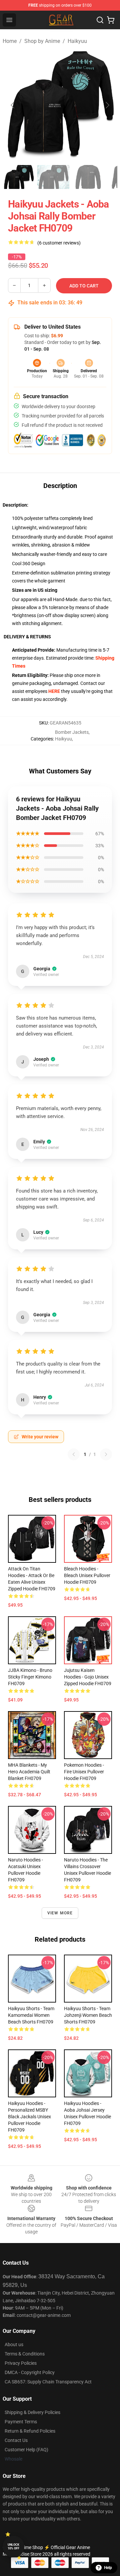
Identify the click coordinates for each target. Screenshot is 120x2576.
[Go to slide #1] (19, 177)
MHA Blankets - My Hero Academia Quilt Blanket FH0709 (29, 1772)
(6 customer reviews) (59, 243)
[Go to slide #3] (88, 177)
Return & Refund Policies (30, 2431)
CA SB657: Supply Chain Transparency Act (48, 2382)
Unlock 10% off (13, 2547)
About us (14, 2344)
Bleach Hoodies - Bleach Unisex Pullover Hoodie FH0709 (87, 1575)
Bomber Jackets (72, 732)
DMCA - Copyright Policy (30, 2372)
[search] (100, 20)
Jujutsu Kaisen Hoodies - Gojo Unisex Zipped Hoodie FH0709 (88, 1677)
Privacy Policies (21, 2363)
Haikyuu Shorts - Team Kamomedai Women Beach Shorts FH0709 (31, 2015)
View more (60, 1913)
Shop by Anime (42, 41)
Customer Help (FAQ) (26, 2450)
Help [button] (108, 2568)
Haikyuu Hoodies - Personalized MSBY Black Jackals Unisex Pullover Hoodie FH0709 (29, 2117)
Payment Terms (21, 2422)
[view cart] (111, 20)
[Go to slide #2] (53, 177)
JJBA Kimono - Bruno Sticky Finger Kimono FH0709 (30, 1677)
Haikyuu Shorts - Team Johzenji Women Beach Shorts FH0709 (88, 2015)
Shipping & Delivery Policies (32, 2412)
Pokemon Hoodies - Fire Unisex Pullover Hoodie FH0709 (84, 1772)
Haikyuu (77, 41)
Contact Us (16, 2440)
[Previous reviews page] (74, 1454)
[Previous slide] (13, 105)
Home (10, 41)
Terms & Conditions (25, 2354)
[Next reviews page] (106, 1454)
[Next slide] (107, 105)
